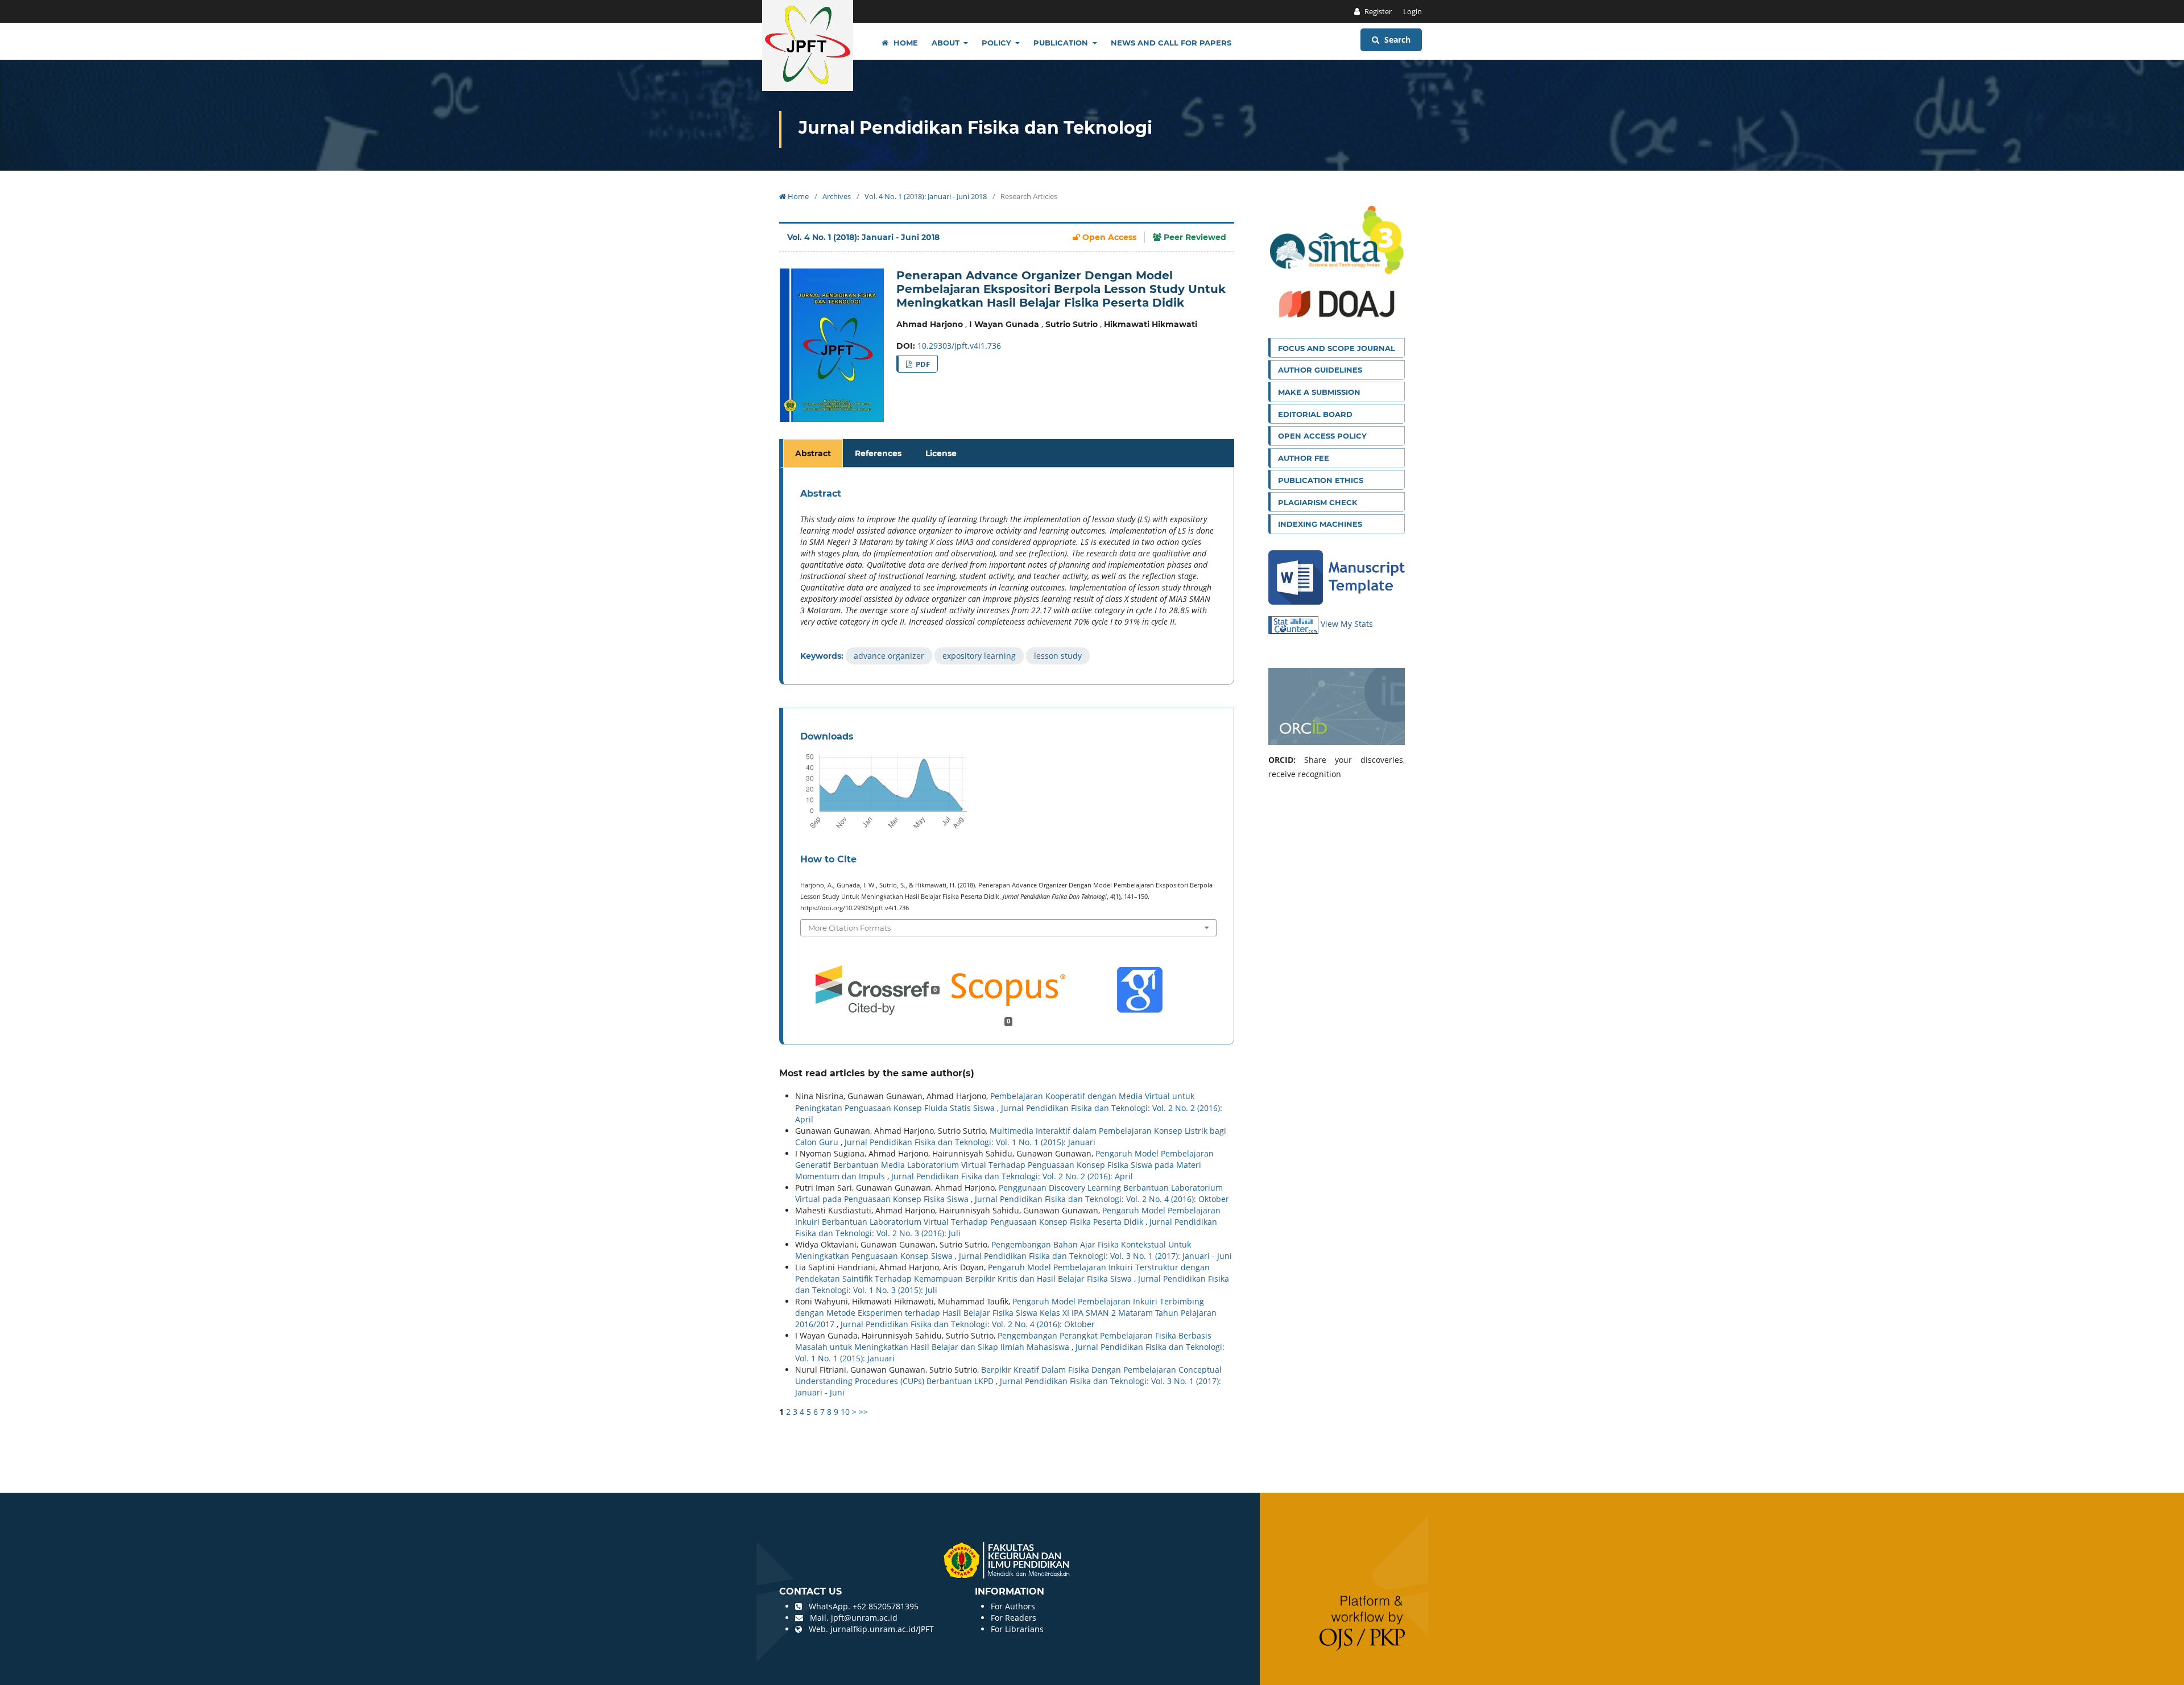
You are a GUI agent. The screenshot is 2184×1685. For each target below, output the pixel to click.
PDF (922, 364)
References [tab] (878, 453)
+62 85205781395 (886, 1606)
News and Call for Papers (1171, 43)
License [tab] (941, 453)
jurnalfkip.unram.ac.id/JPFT (882, 1629)
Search (1396, 40)
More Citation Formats (849, 928)
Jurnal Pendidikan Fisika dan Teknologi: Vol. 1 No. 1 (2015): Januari (970, 1142)
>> (863, 1412)
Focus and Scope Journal (1337, 348)
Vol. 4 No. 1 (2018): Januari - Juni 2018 (926, 196)
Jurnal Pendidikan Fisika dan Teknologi (975, 128)
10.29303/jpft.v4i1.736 (959, 346)
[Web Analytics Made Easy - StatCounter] (1294, 624)
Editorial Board (1315, 414)
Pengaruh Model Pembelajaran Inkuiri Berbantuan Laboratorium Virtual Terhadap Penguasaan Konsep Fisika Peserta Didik (1008, 1216)
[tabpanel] (1008, 576)
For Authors (1013, 1606)
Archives (837, 196)
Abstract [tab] (813, 453)
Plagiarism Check (1318, 502)
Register (1377, 11)
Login (1412, 11)
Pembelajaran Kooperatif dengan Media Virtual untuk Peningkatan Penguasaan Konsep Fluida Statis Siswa (995, 1102)
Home (905, 43)
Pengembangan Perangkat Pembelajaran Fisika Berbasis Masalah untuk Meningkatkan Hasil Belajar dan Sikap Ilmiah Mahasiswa (1003, 1341)
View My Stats (1347, 624)
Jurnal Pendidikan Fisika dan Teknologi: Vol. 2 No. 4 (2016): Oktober (1102, 1199)
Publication (1062, 43)
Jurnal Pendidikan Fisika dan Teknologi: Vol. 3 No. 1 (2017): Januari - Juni (1095, 1256)
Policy (998, 43)
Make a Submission (1319, 392)
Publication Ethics (1321, 480)
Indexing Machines (1320, 524)
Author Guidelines (1320, 370)
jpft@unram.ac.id (864, 1618)
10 (845, 1412)
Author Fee (1304, 458)
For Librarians (1017, 1629)
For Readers (1014, 1618)
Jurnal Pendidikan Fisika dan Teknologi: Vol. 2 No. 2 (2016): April (1012, 1176)
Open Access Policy (1322, 436)
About (947, 43)
